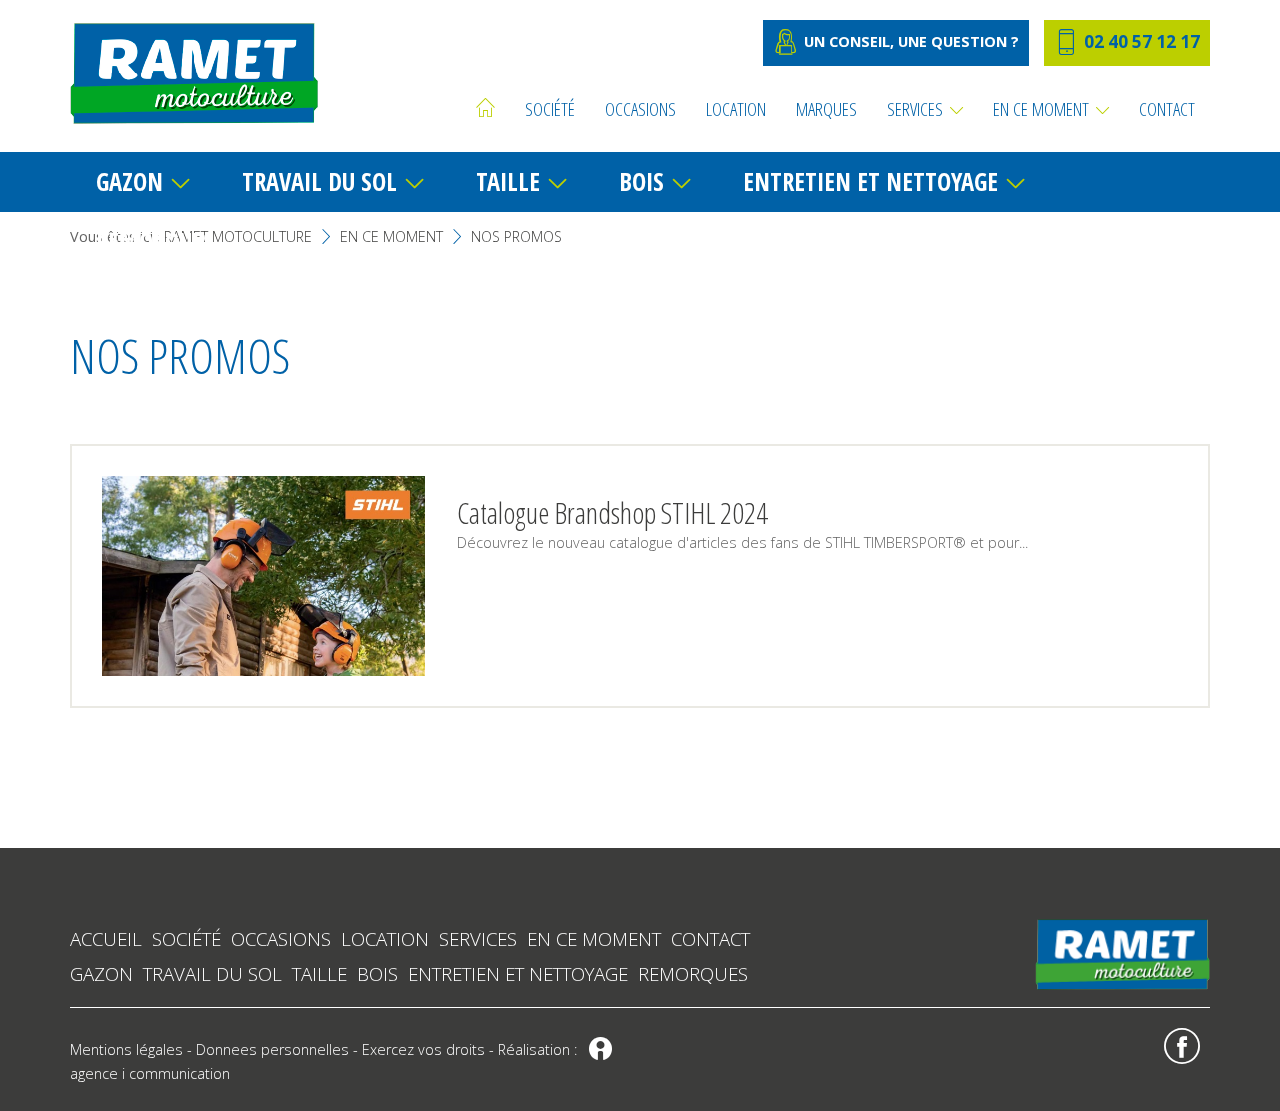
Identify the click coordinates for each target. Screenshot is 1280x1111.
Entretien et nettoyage (518, 973)
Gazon (101, 973)
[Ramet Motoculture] (194, 73)
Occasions (281, 938)
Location (385, 938)
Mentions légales (126, 1049)
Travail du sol (212, 973)
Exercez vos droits (423, 1049)
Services (478, 938)
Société (186, 938)
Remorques (693, 973)
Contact (710, 938)
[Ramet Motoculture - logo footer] (1122, 952)
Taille (319, 973)
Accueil (106, 938)
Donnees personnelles (272, 1049)
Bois (377, 973)
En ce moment (594, 938)
